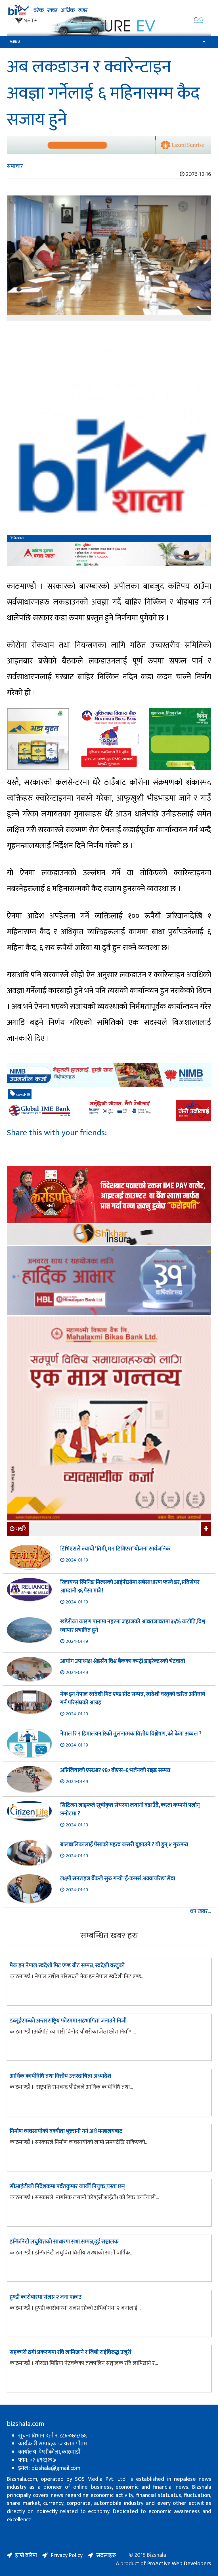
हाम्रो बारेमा (26, 2555)
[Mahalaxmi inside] (109, 1419)
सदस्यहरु (106, 2555)
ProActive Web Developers (179, 2564)
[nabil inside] (109, 554)
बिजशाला (18, 538)
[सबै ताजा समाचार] (205, 1529)
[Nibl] (109, 1075)
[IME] (109, 1195)
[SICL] (109, 1235)
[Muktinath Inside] (109, 739)
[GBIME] (109, 1111)
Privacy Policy (67, 2555)
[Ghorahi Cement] (38, 739)
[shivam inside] (180, 739)
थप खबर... (201, 1912)
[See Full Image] (109, 258)
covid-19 (23, 1095)
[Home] (109, 10)
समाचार (15, 166)
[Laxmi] (109, 145)
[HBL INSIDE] (109, 1281)
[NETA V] (109, 26)
